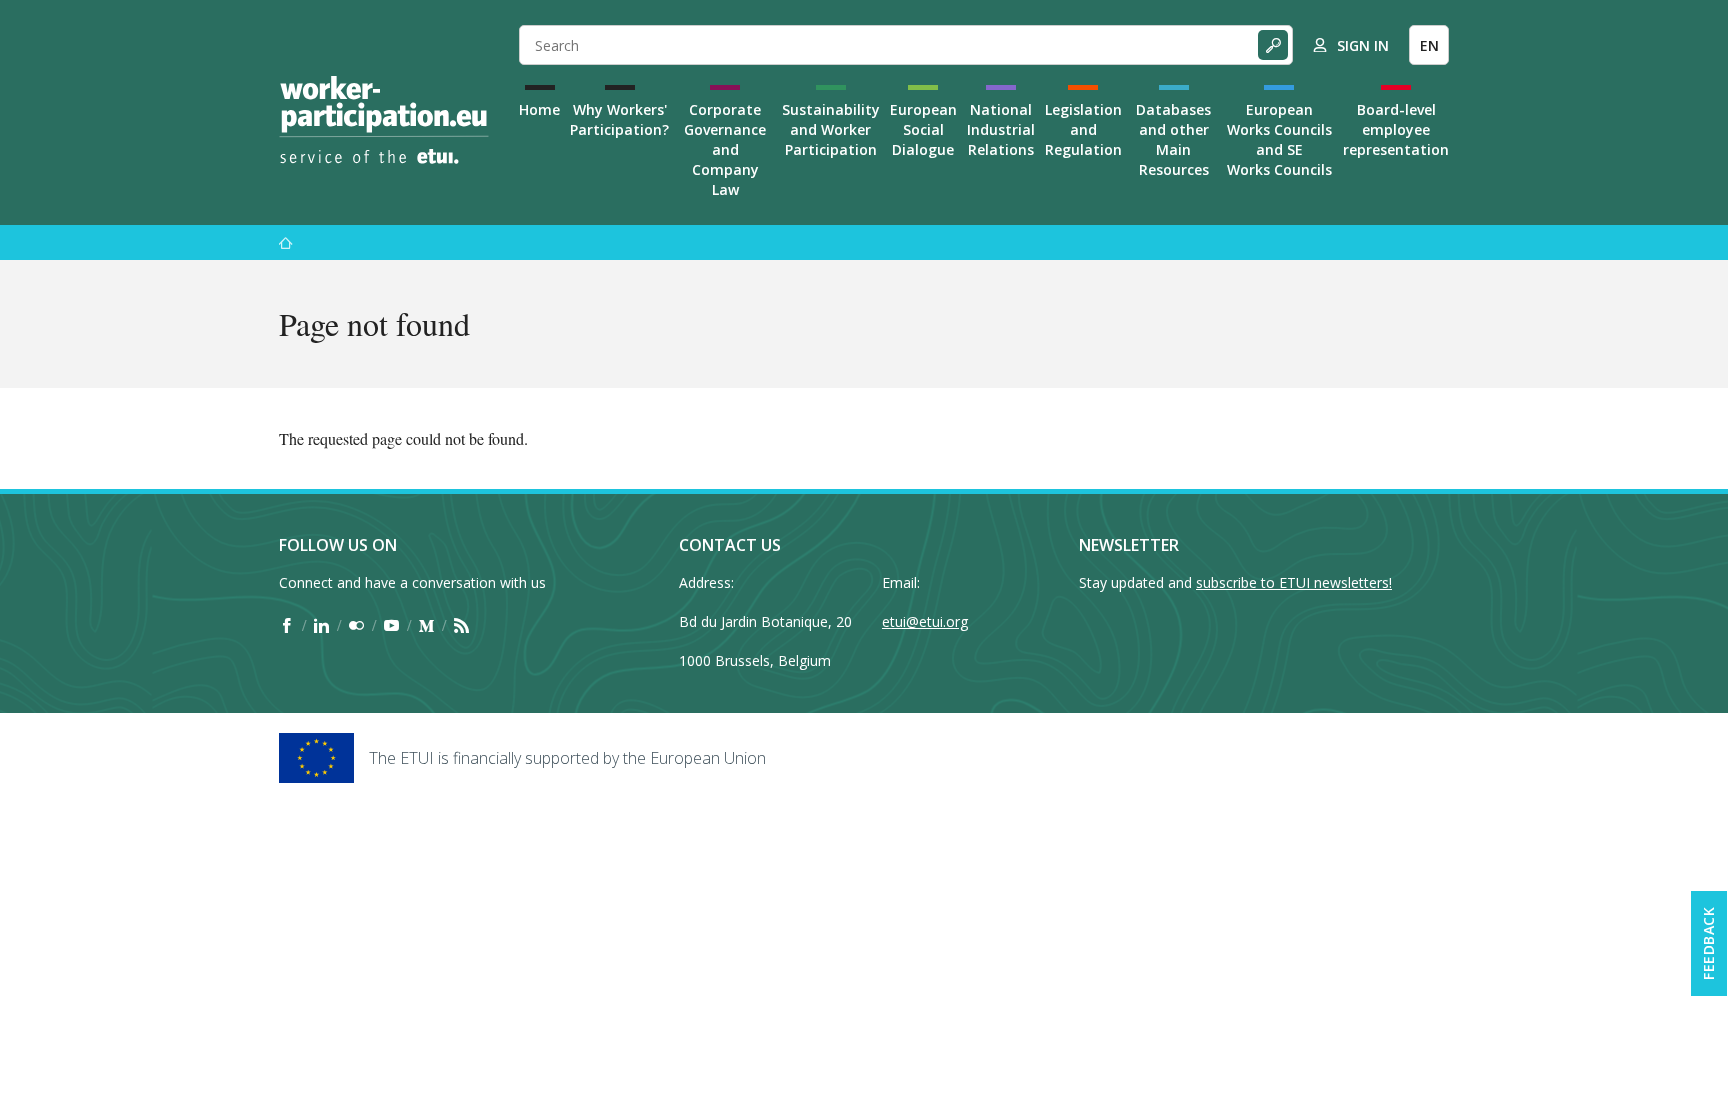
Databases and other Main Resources (1173, 139)
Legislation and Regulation (1083, 129)
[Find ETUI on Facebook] (286, 625)
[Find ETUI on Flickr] (356, 625)
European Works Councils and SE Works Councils (1279, 139)
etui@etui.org (925, 621)
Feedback (1708, 943)
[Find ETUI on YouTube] (391, 625)
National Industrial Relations (1001, 129)
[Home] (384, 120)
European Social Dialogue (923, 129)
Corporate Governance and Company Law (725, 149)
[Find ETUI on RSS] (461, 625)
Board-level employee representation (1396, 129)
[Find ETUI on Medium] (426, 625)
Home (539, 109)
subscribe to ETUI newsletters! (1294, 582)
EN (1429, 45)
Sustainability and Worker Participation (831, 129)
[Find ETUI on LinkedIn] (321, 625)
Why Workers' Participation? (619, 119)
